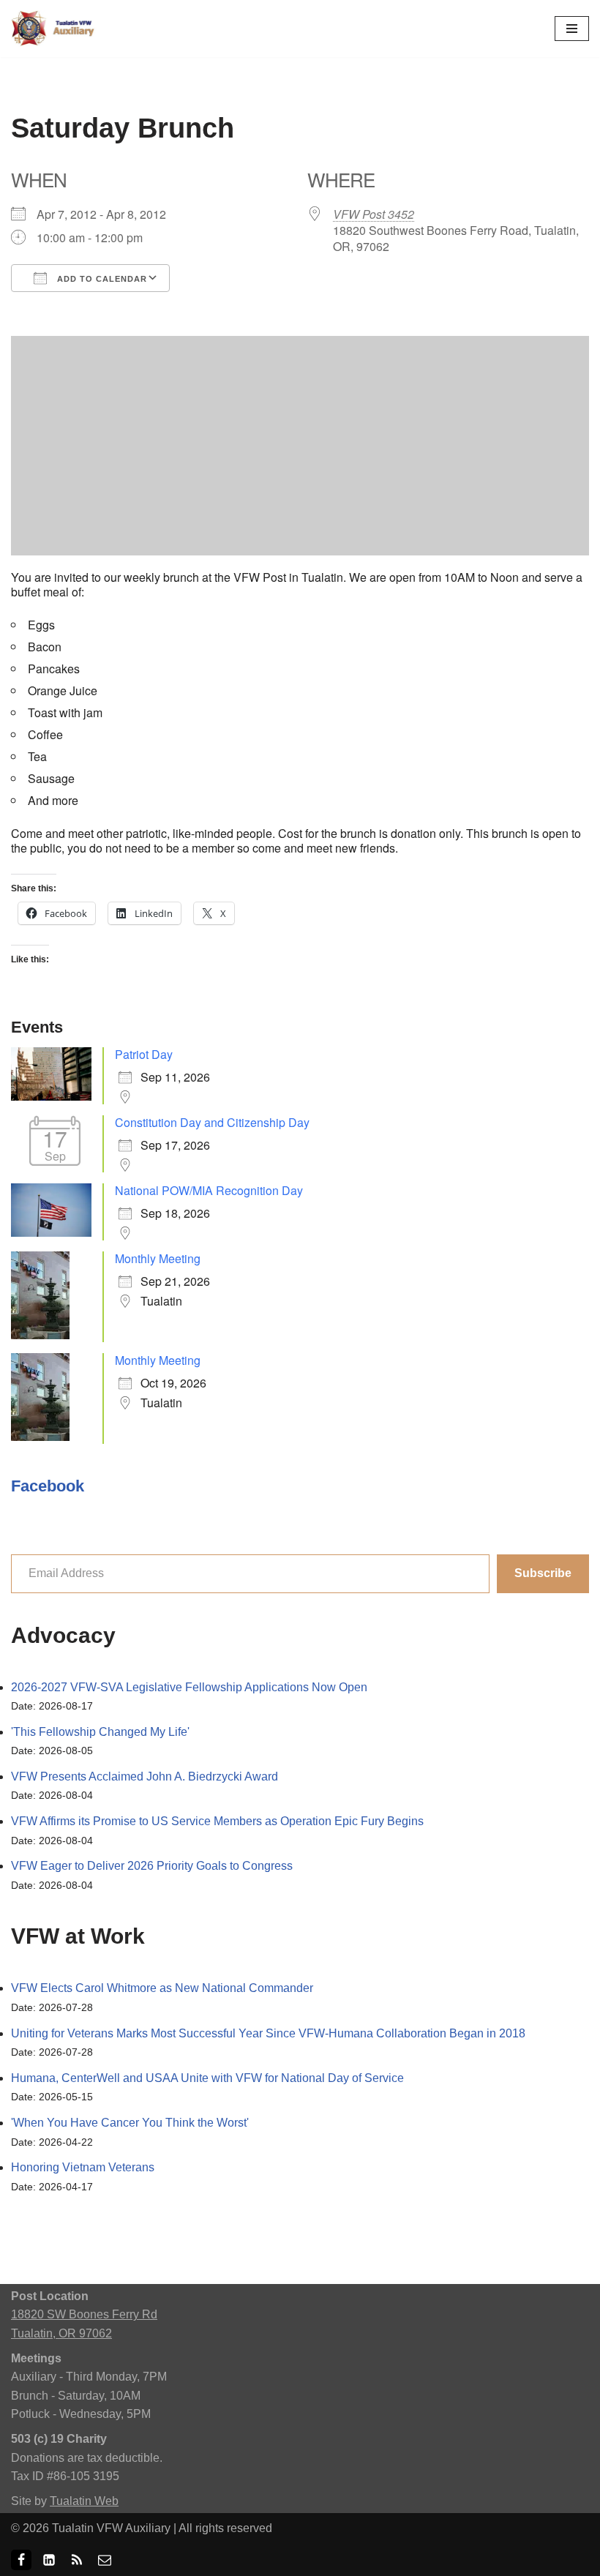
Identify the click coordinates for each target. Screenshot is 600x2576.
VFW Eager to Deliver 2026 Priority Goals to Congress (152, 1866)
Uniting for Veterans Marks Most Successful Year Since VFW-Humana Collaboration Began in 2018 (268, 2033)
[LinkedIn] (49, 2560)
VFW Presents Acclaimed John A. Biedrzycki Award (145, 1776)
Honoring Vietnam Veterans (83, 2167)
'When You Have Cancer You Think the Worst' (130, 2123)
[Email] (105, 2560)
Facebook (48, 1486)
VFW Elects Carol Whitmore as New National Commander (162, 1988)
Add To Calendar (101, 279)
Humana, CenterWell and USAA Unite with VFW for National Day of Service (207, 2078)
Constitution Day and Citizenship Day (212, 1122)
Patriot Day (144, 1054)
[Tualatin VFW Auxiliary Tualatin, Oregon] (55, 29)
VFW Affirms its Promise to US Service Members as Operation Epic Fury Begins (217, 1821)
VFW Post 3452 (374, 214)
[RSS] (77, 2560)
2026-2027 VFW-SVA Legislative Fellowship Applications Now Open (189, 1687)
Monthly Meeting (158, 1258)
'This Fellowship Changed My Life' (100, 1732)
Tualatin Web (84, 2501)
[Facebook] (21, 2560)
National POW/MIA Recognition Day (209, 1190)
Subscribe (543, 1573)
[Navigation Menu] (572, 29)
